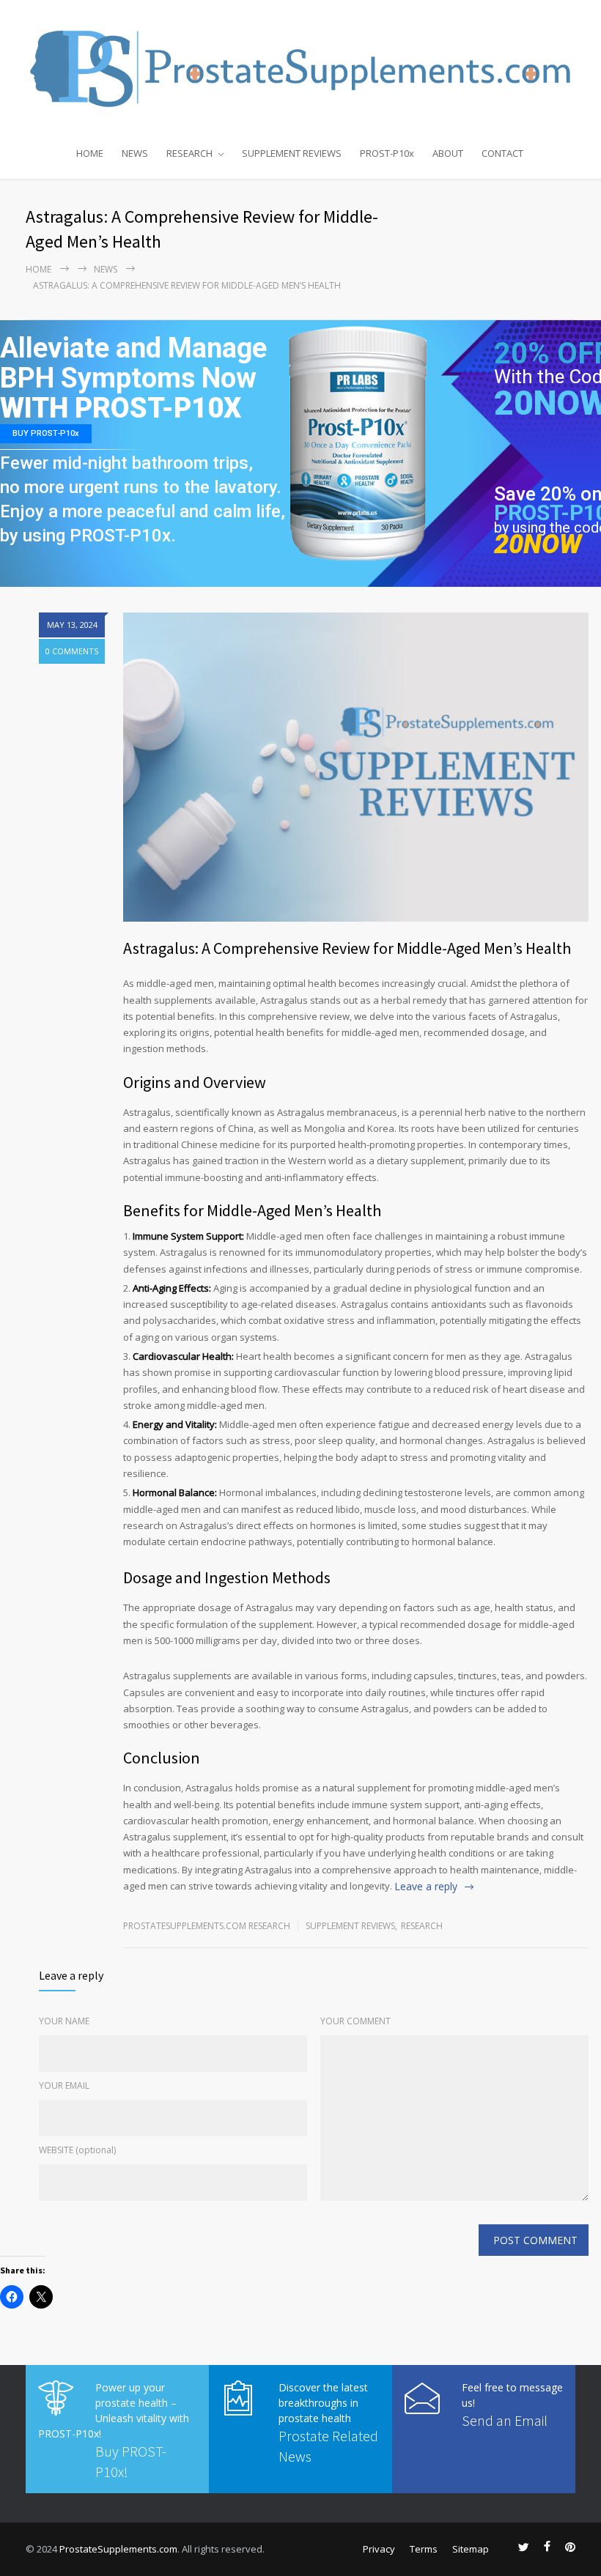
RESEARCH (189, 153)
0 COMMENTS (72, 651)
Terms (424, 2549)
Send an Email (505, 2420)
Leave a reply (426, 1886)
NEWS (135, 153)
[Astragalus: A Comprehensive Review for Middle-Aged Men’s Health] (356, 767)
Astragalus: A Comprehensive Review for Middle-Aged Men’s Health (347, 948)
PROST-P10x (387, 153)
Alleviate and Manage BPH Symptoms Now (133, 364)
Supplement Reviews (350, 1926)
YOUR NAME (64, 2021)
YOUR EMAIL (64, 2085)
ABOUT (448, 153)
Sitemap (471, 2549)
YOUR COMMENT (355, 2021)
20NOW (538, 545)
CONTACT (502, 153)
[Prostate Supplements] (300, 67)
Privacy (379, 2549)
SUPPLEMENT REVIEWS (292, 153)
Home (38, 269)
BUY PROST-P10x (46, 433)
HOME (90, 153)
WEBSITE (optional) (77, 2150)
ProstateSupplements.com (118, 2549)
